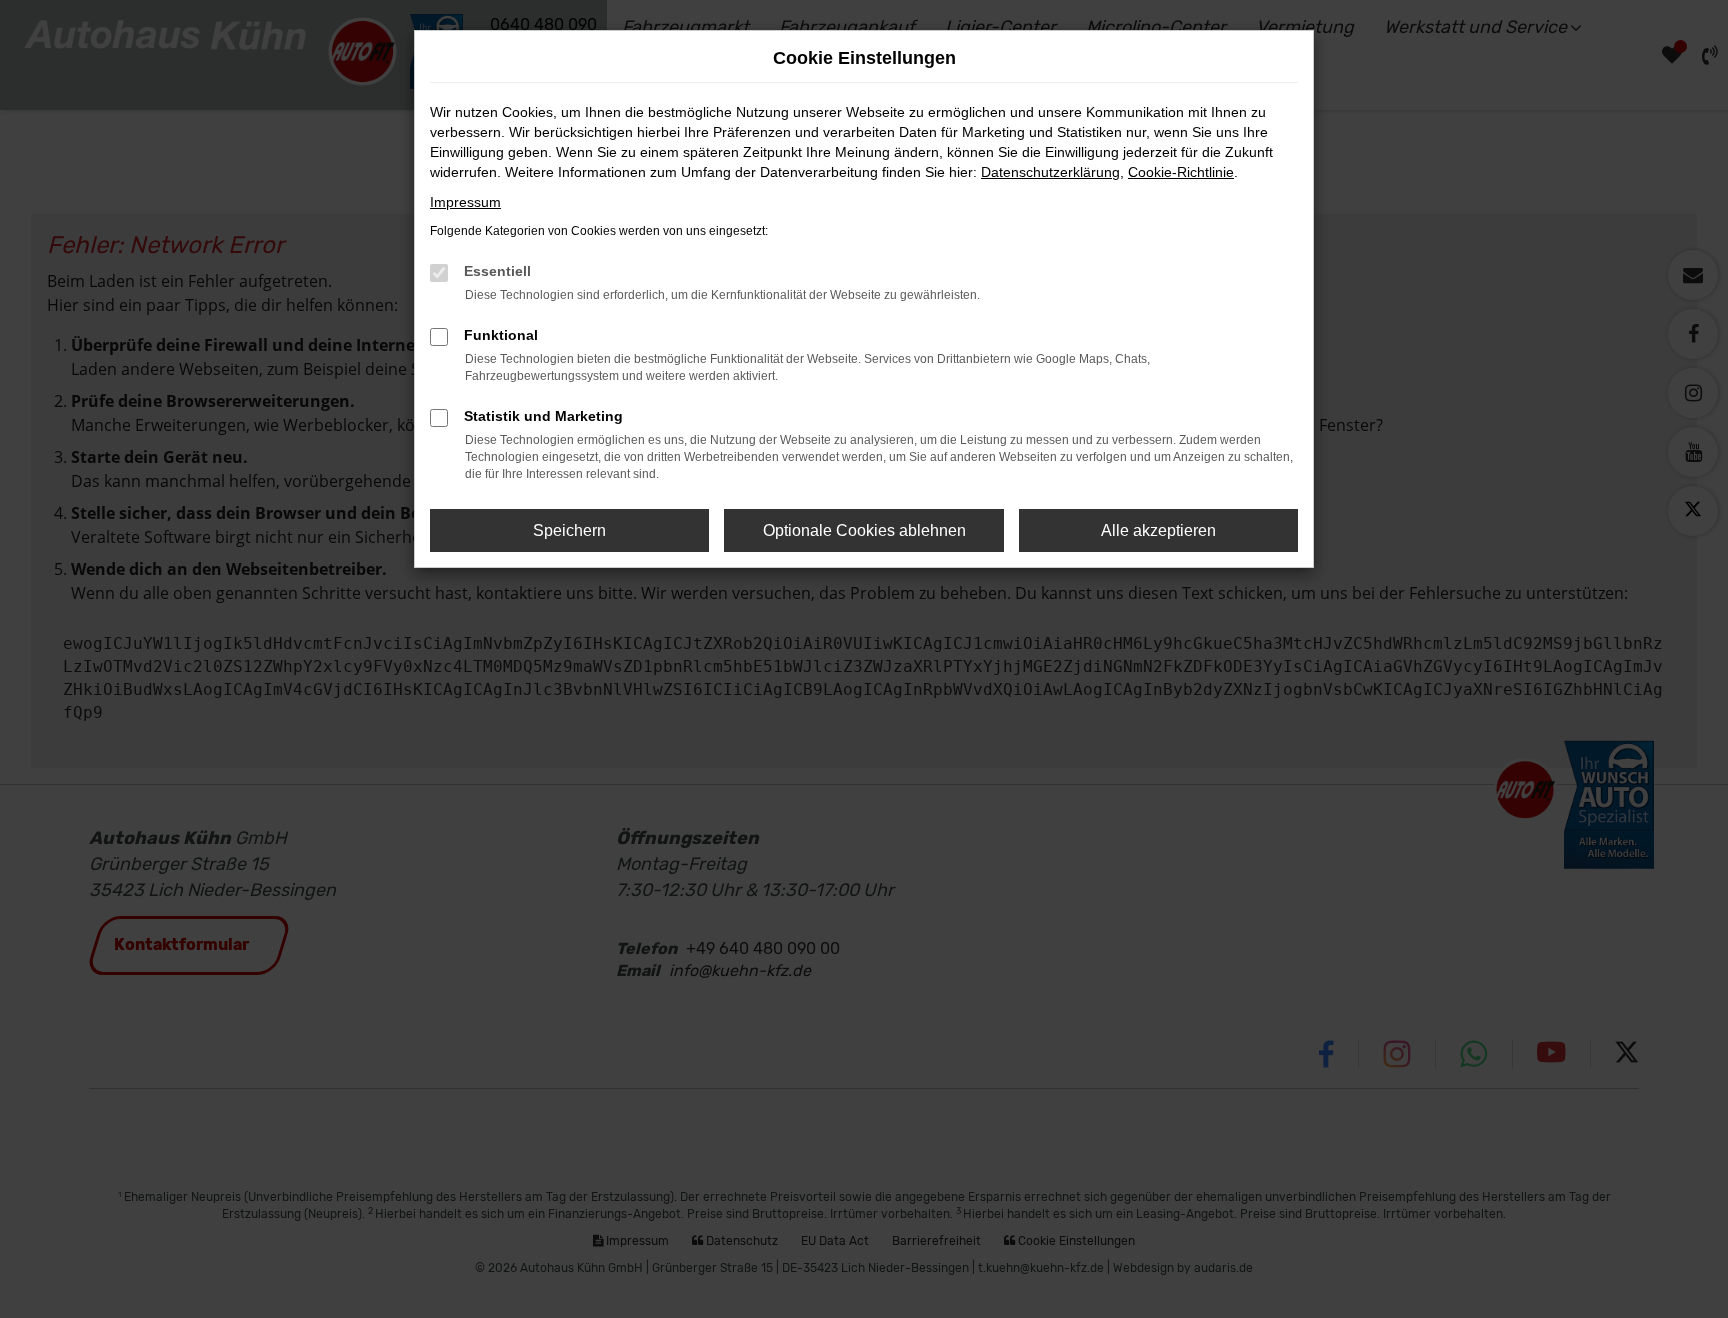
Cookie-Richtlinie (1181, 172)
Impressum (465, 202)
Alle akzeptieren (1158, 530)
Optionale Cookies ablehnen (864, 530)
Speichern (569, 530)
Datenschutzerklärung (1050, 172)
